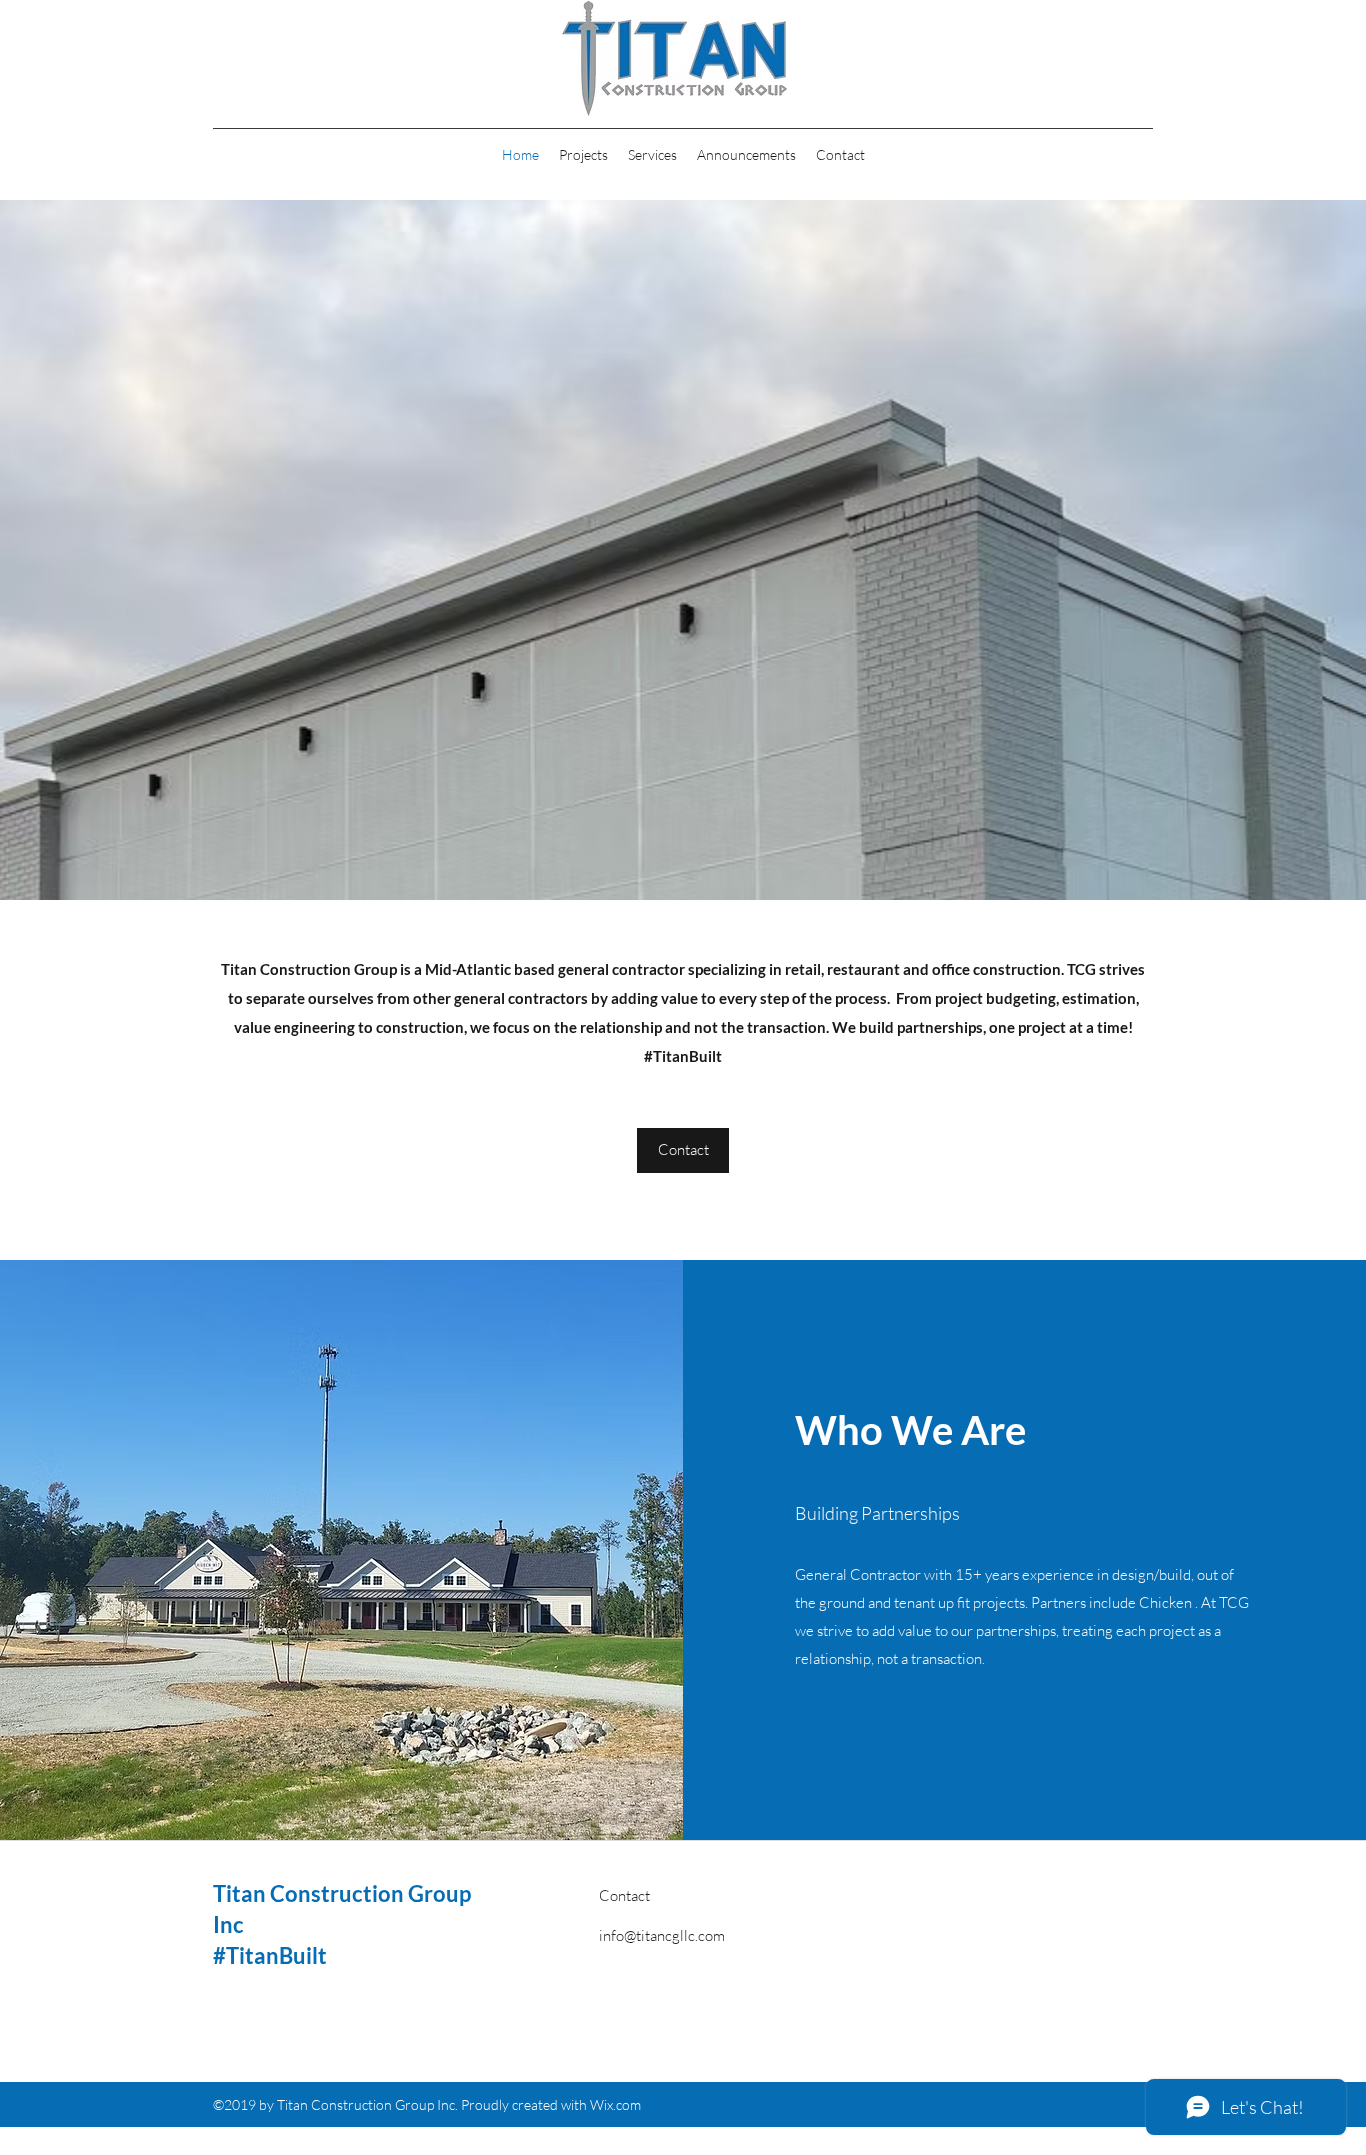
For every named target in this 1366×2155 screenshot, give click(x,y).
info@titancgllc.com (662, 1935)
